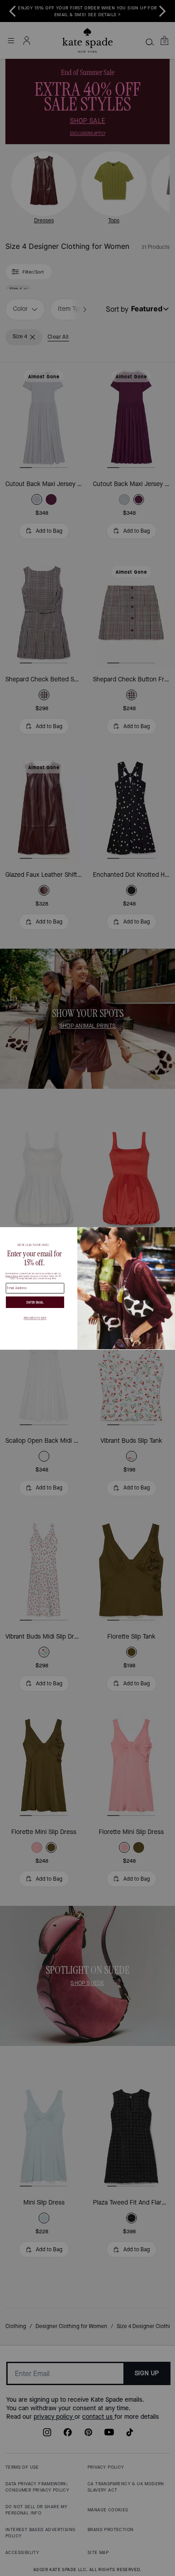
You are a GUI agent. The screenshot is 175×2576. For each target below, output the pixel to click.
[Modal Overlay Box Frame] (87, 1288)
